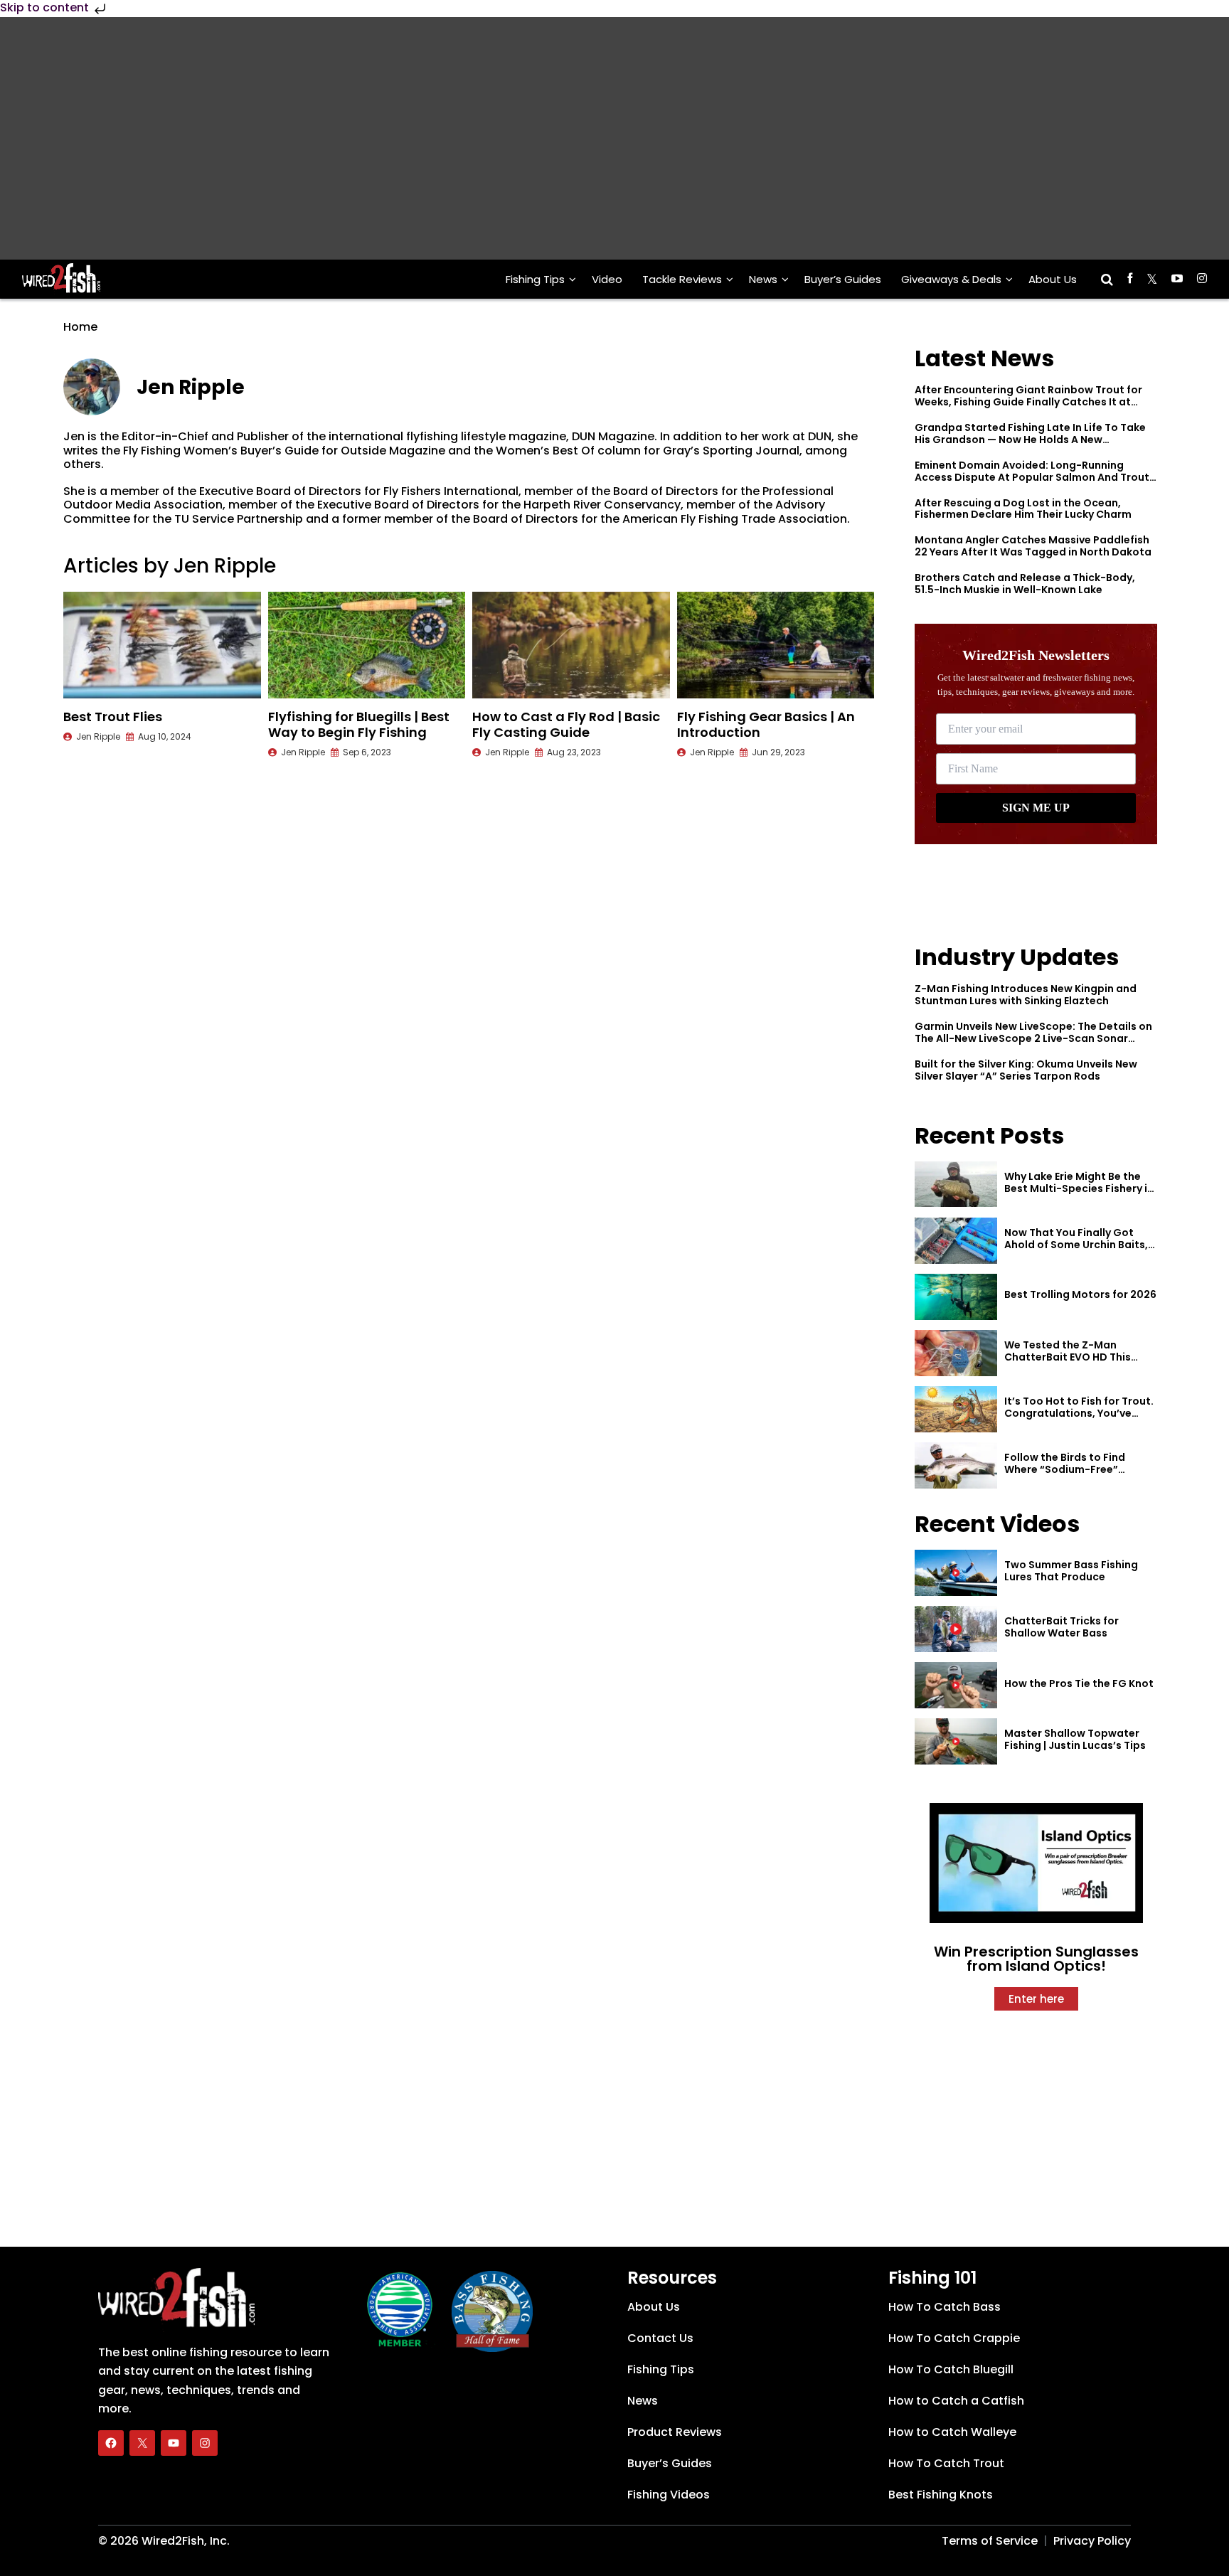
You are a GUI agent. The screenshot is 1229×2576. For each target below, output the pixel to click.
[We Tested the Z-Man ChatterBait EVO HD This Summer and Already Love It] (956, 1353)
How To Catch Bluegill (951, 2369)
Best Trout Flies (113, 717)
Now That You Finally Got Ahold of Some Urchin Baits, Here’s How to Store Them (1076, 1245)
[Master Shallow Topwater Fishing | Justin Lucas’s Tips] (956, 1741)
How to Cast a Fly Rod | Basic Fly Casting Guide (566, 724)
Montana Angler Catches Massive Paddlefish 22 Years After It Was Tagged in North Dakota (1033, 546)
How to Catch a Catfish (956, 2401)
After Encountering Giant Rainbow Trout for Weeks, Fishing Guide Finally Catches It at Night (1028, 402)
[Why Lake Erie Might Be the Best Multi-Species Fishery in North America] (956, 1185)
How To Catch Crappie (954, 2338)
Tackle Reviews (682, 279)
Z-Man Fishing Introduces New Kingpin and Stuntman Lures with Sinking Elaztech (1026, 995)
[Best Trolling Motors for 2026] (956, 1297)
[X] (142, 2443)
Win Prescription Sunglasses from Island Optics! (1036, 1959)
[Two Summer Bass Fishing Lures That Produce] (956, 1573)
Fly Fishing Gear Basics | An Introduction (766, 724)
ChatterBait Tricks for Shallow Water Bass (1062, 1627)
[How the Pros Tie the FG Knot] (956, 1685)
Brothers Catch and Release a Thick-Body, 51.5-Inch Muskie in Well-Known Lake (1025, 584)
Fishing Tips (535, 279)
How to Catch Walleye (952, 2432)
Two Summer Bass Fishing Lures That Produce (1071, 1571)
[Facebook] (111, 2443)
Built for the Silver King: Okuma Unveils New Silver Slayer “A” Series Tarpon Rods (1026, 1070)
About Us (1053, 279)
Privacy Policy (1092, 2541)
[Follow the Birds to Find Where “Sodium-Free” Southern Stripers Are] (956, 1465)
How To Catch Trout (946, 2463)
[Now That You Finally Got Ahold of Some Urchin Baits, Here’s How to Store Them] (956, 1241)
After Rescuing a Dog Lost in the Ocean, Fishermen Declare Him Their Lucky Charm (1023, 509)
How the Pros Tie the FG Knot (1079, 1683)
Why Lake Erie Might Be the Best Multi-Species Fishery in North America (1079, 1188)
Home (80, 327)
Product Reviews (675, 2432)
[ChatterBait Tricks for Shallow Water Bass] (956, 1629)
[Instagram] (205, 2443)
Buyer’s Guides (843, 279)
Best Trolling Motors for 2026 (1080, 1294)
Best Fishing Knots (941, 2495)
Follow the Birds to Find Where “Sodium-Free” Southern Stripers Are (1065, 1469)
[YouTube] (174, 2443)
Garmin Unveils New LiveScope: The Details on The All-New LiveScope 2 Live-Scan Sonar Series (1033, 1038)
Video (607, 279)
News (763, 279)
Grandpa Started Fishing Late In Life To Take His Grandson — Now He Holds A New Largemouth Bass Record (1030, 440)
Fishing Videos (669, 2495)
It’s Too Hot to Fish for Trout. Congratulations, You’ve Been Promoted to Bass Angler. (1079, 1419)
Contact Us (660, 2338)
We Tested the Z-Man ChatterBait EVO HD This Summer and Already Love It (1077, 1357)
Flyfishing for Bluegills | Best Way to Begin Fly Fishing (359, 724)
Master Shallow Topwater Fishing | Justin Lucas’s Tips (1075, 1739)
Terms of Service (990, 2541)
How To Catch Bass (945, 2307)
